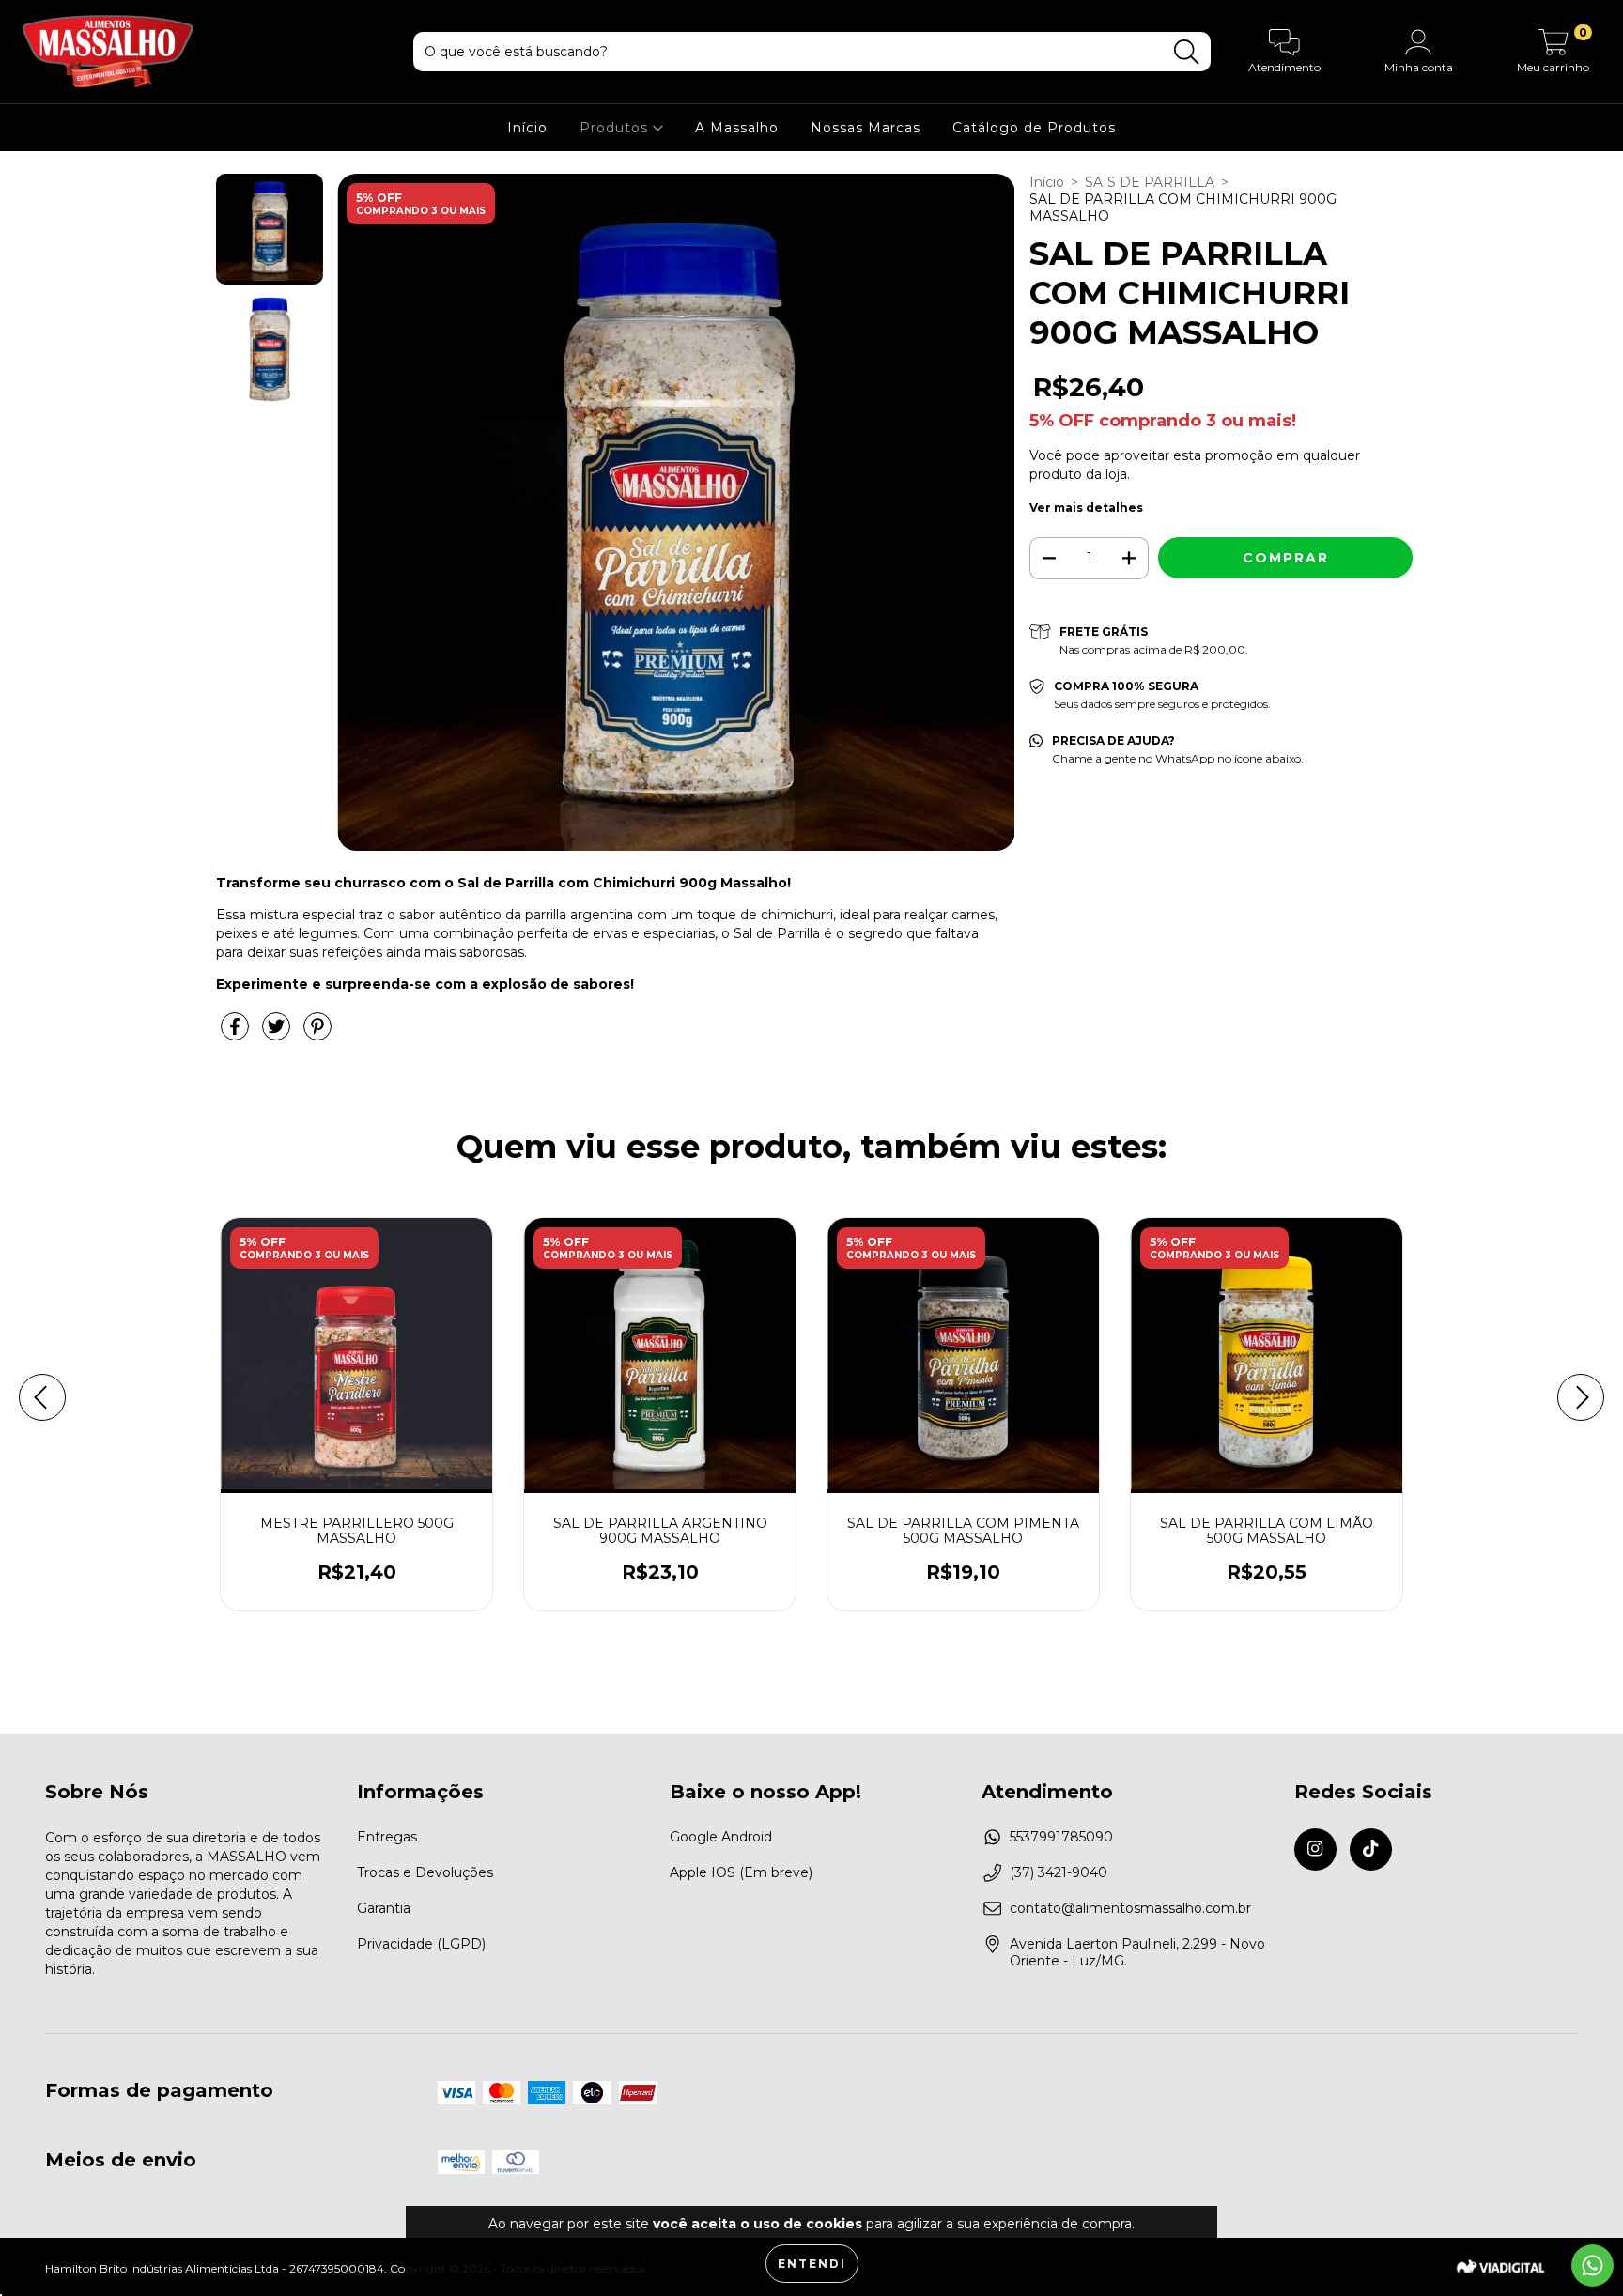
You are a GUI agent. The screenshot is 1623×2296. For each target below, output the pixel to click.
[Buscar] (1186, 52)
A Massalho (737, 128)
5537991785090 (1061, 1837)
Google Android (721, 1837)
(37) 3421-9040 (1059, 1872)
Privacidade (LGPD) (421, 1944)
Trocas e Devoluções (425, 1872)
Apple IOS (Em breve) (741, 1872)
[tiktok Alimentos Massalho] (1371, 1849)
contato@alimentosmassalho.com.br (1130, 1908)
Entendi (812, 2264)
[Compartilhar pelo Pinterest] (317, 1034)
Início (527, 128)
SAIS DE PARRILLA (1150, 182)
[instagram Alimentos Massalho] (1315, 1849)
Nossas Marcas (866, 128)
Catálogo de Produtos (1034, 128)
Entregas (387, 1837)
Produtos (616, 128)
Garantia (384, 1908)
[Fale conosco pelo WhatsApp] (1592, 2265)
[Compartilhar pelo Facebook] (237, 1034)
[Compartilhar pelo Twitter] (278, 1034)
